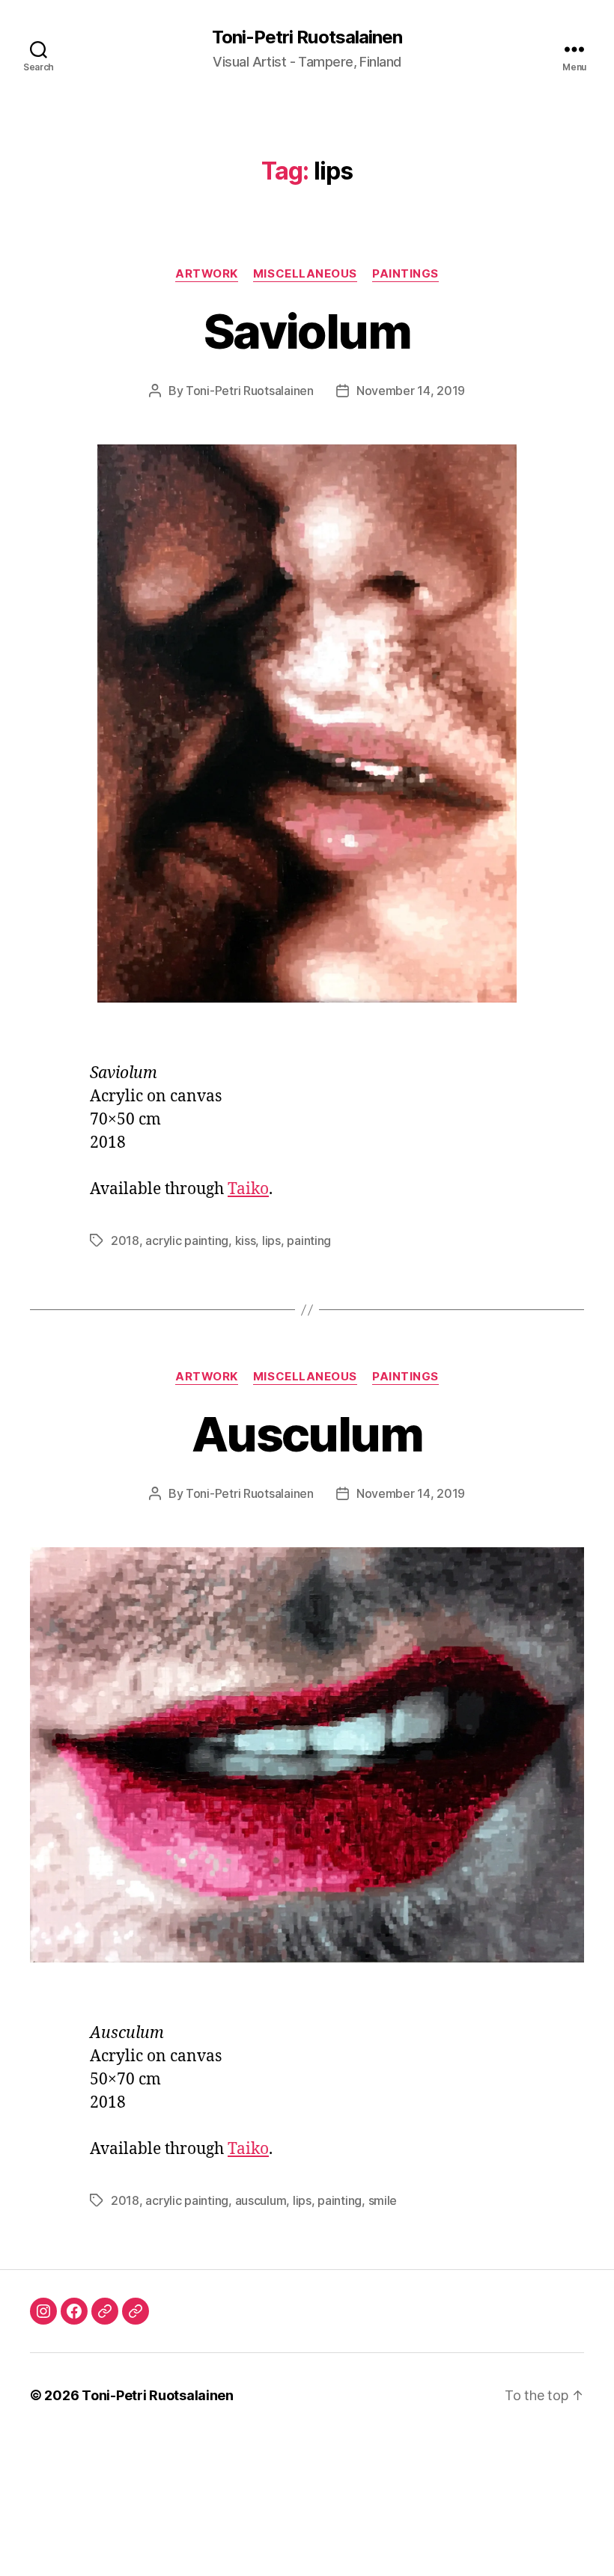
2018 (125, 1240)
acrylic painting (187, 1240)
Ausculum (307, 1434)
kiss (246, 1240)
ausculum (261, 2200)
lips (271, 1240)
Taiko (248, 1189)
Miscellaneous (305, 274)
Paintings (405, 274)
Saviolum (307, 331)
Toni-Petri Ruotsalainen (307, 37)
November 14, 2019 (411, 391)
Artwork (207, 274)
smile (383, 2200)
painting (309, 1240)
